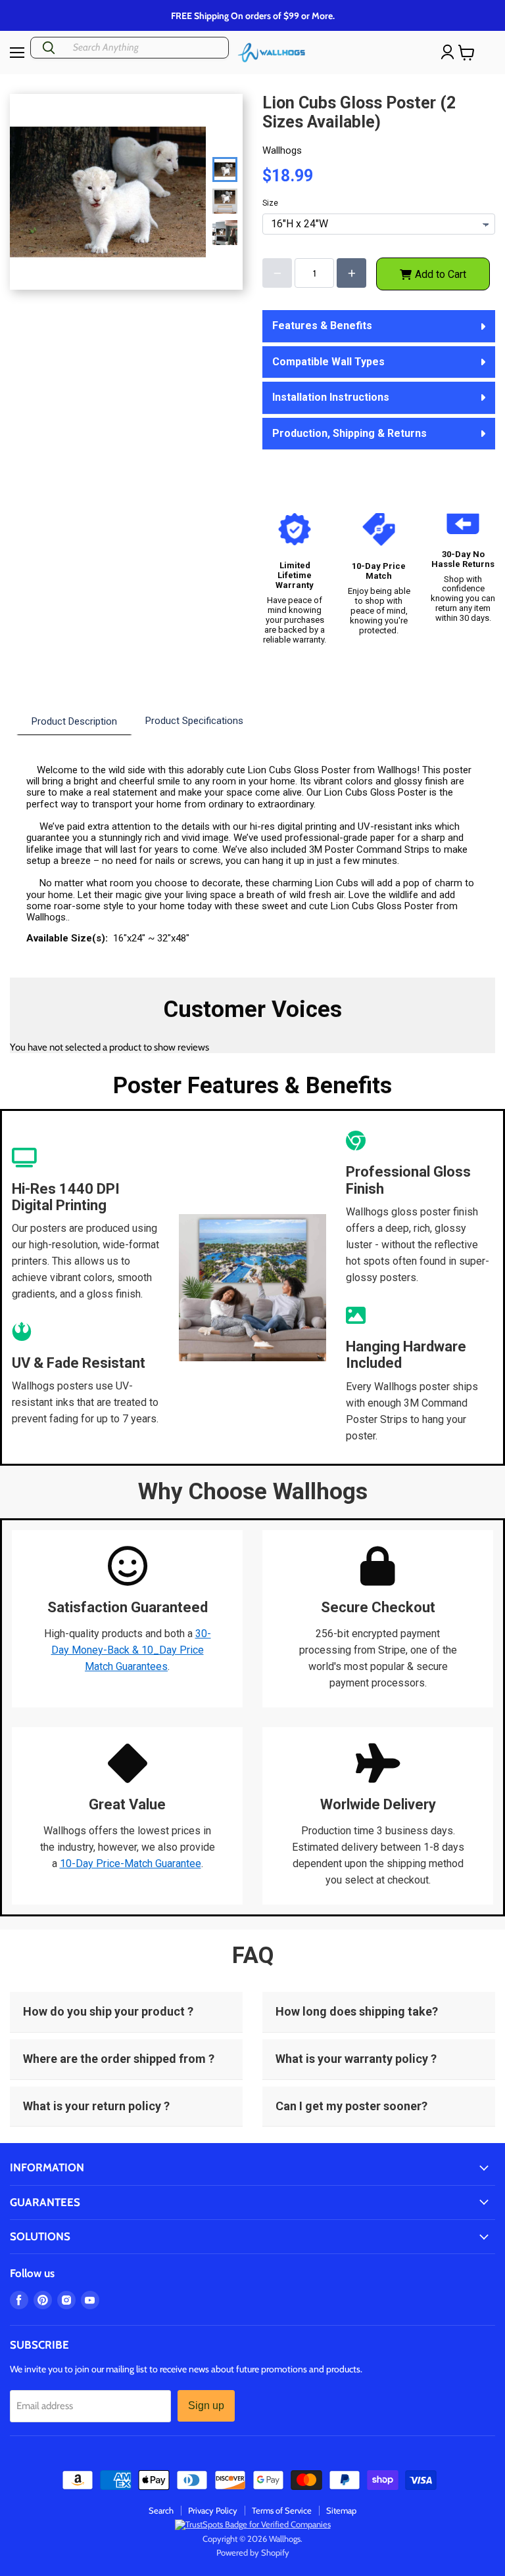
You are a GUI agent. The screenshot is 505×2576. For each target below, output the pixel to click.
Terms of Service (282, 2510)
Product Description (74, 721)
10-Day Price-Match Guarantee (131, 1864)
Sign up (206, 2406)
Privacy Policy (213, 2510)
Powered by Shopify (253, 2552)
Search (161, 2510)
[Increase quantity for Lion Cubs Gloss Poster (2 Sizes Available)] (351, 273)
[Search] (49, 48)
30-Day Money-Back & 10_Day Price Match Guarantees (131, 1650)
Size (270, 203)
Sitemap (341, 2510)
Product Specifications (194, 721)
